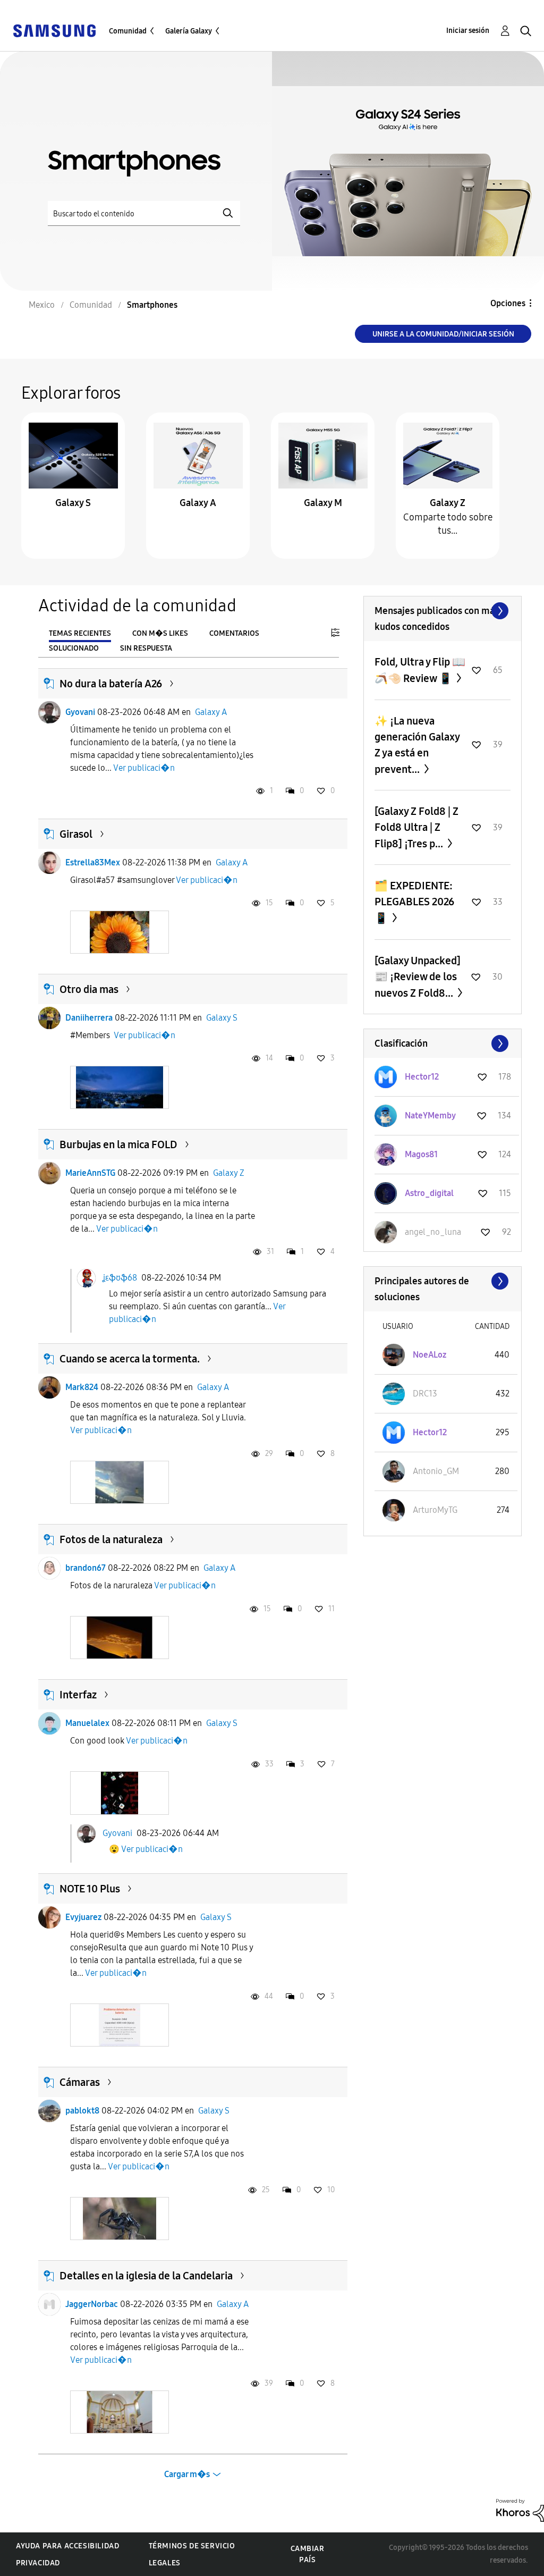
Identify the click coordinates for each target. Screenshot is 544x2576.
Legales (165, 2563)
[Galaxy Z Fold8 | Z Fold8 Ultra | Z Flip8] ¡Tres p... (416, 827)
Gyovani (80, 712)
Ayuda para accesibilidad (67, 2546)
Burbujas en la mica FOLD (118, 1144)
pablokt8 (82, 2111)
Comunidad (128, 31)
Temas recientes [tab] (80, 633)
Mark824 (82, 1387)
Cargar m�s (187, 2474)
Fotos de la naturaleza (111, 1539)
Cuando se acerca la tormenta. (130, 1359)
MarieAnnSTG (90, 1173)
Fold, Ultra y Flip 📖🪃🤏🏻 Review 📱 (420, 670)
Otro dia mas (89, 989)
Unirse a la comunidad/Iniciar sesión (443, 334)
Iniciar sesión (468, 31)
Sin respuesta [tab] (146, 648)
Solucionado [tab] (74, 648)
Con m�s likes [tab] (160, 633)
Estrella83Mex (93, 862)
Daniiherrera (89, 1018)
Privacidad (38, 2563)
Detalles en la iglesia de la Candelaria (146, 2276)
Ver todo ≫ (443, 611)
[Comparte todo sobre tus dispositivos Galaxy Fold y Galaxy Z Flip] (448, 455)
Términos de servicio (192, 2546)
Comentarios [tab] (234, 633)
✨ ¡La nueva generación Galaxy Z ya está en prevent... (417, 745)
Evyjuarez (83, 1917)
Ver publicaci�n (144, 768)
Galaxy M (323, 503)
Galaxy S (73, 503)
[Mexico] (54, 30)
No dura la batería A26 (111, 684)
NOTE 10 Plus (90, 1889)
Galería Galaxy (189, 31)
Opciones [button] (508, 303)
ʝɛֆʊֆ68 (120, 1277)
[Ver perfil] (49, 712)
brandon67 (86, 1568)
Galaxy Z (448, 503)
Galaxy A (198, 503)
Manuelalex (87, 1723)
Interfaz (78, 1695)
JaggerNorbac (92, 2304)
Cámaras (80, 2082)
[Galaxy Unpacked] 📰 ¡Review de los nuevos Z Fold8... (418, 977)
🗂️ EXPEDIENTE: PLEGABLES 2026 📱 (414, 902)
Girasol (76, 834)
